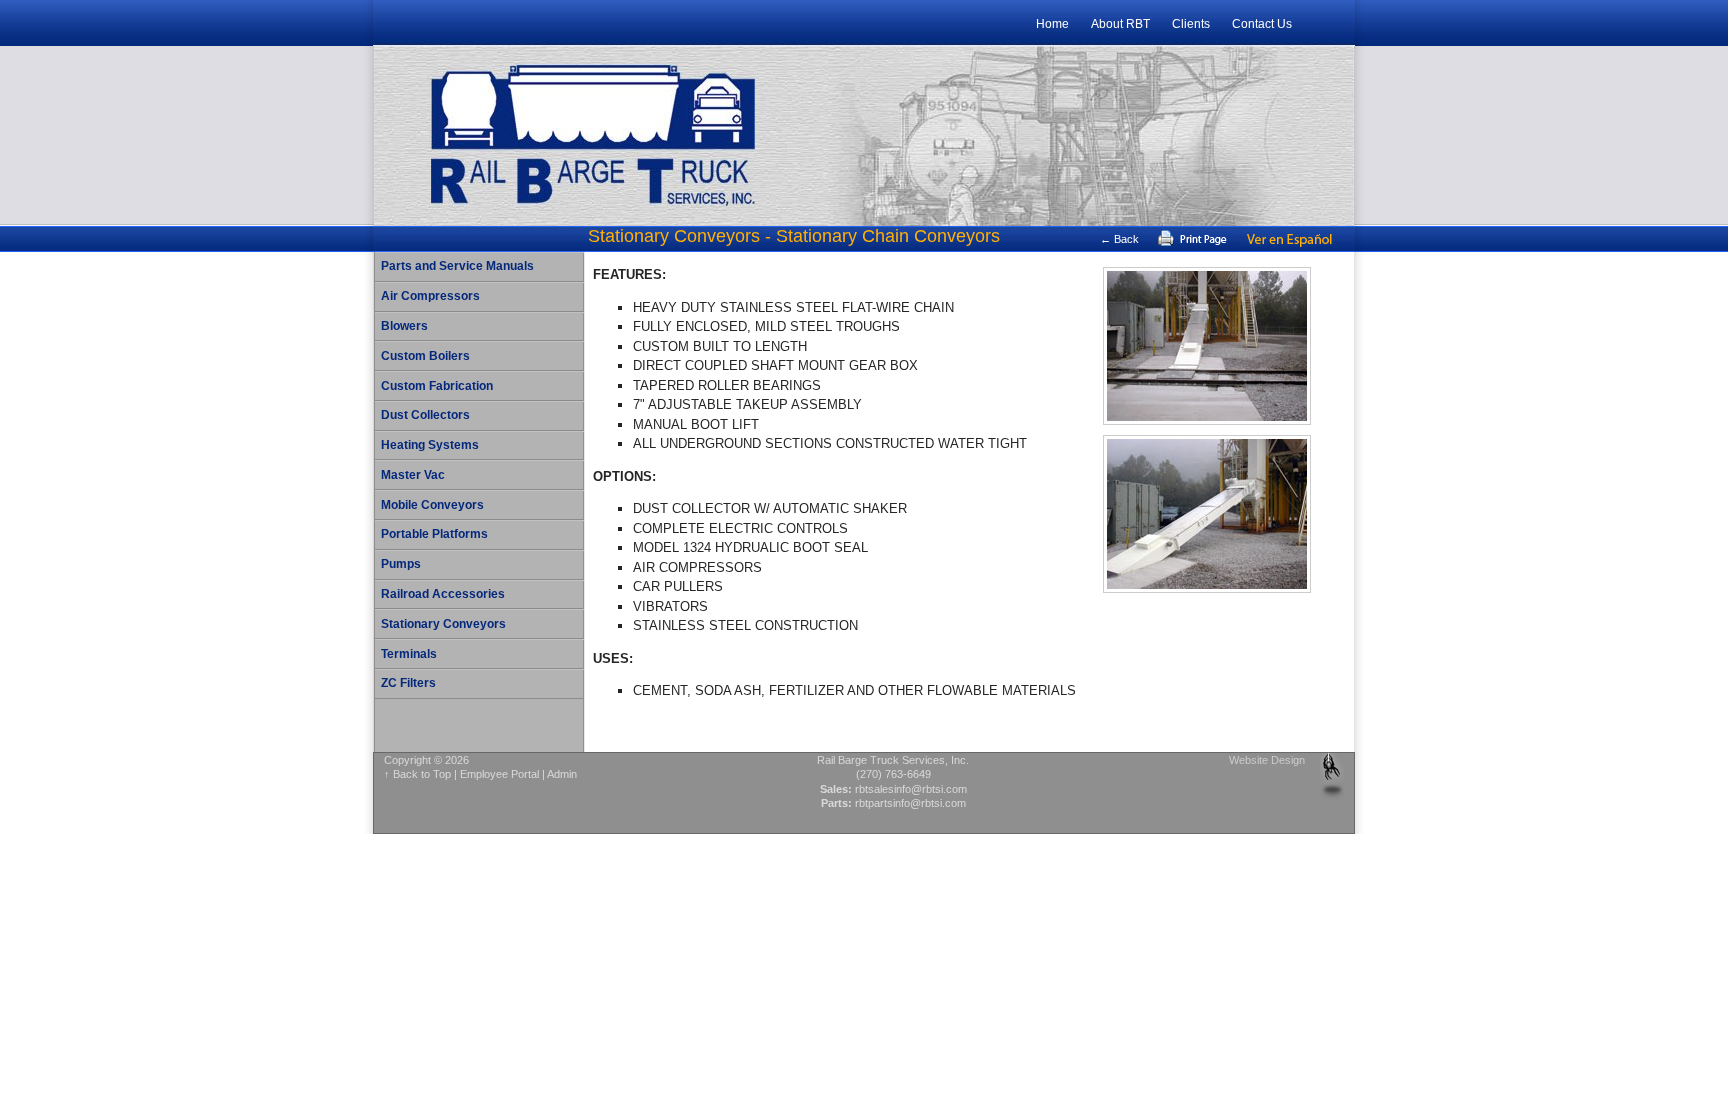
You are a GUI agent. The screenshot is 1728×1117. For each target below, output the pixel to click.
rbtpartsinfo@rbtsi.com (910, 803)
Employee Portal (499, 774)
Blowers (404, 326)
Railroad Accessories (443, 594)
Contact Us (1262, 24)
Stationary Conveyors (443, 624)
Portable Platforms (434, 534)
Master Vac (413, 475)
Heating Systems (430, 445)
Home (1052, 24)
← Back (1119, 239)
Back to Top (422, 774)
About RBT (1120, 24)
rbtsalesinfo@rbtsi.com (911, 789)
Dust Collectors (425, 415)
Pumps (401, 564)
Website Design (1267, 760)
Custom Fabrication (437, 386)
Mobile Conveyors (432, 505)
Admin (562, 774)
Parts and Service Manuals (457, 266)
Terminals (409, 654)
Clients (1191, 24)
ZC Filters (408, 683)
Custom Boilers (425, 356)
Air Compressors (430, 296)
